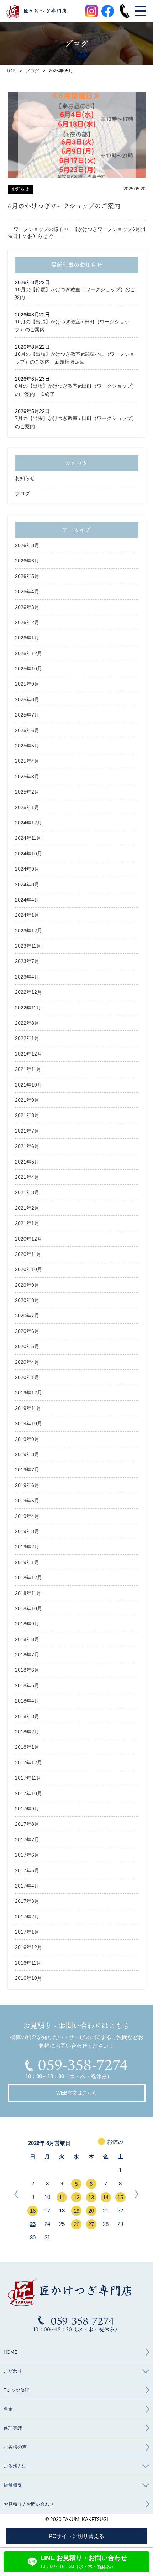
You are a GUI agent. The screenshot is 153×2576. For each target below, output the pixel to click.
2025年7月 (27, 715)
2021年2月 (27, 1208)
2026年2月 (27, 622)
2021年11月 (28, 1069)
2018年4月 (27, 1701)
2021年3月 (27, 1192)
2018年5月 (27, 1685)
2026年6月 (27, 561)
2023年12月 (28, 931)
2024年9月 (27, 869)
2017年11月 (28, 1778)
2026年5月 (27, 576)
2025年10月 (28, 669)
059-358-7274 (83, 2065)
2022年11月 (28, 1008)
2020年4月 (27, 1362)
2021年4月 (27, 1177)
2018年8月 (27, 1639)
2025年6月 (27, 730)
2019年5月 (27, 1501)
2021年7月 (27, 1131)
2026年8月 (27, 545)
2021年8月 (27, 1115)
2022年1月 (27, 1038)
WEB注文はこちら (77, 2093)
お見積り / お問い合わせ (29, 2504)
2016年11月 (28, 1963)
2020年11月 (28, 1254)
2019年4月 (27, 1516)
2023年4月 (27, 977)
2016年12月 (28, 1947)
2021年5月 (27, 1162)
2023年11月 (28, 946)
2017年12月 (28, 1763)
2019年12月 (28, 1393)
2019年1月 (27, 1562)
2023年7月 (27, 961)
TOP (11, 71)
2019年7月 (27, 1470)
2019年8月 (27, 1454)
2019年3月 (27, 1531)
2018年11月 (28, 1593)
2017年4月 (27, 1886)
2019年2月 (27, 1547)
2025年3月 (27, 777)
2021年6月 (27, 1146)
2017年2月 (27, 1917)
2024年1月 (27, 915)
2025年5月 (27, 746)
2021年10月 (28, 1085)
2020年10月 (28, 1269)
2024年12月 (28, 823)
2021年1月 (27, 1223)
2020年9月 (27, 1285)
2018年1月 (27, 1747)
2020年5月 (27, 1346)
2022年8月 (27, 1023)
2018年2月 (27, 1732)
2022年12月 (28, 992)
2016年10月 (28, 1978)
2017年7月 (27, 1840)
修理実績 (13, 2428)
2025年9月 (27, 684)
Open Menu (140, 11)
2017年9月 (27, 1809)
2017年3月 (27, 1901)
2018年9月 (27, 1624)
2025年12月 (28, 653)
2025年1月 (27, 807)
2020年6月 (27, 1331)
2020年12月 (28, 1239)
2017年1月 (27, 1932)
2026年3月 (27, 607)
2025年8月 (27, 699)
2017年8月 (27, 1824)
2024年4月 (27, 900)
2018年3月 (27, 1716)
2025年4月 (27, 761)
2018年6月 (27, 1670)
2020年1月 (27, 1377)
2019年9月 (27, 1439)
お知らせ (25, 478)
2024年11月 (28, 838)
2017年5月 (27, 1870)
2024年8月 (27, 884)
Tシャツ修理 (17, 2390)
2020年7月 (27, 1316)
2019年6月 (27, 1485)
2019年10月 (28, 1423)
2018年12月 (28, 1578)
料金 (8, 2409)
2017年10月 (28, 1793)
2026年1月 (27, 638)
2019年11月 (28, 1408)
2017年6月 (27, 1855)
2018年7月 (27, 1655)
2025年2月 (27, 792)
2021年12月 (28, 1054)
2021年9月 (27, 1100)
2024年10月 (28, 854)
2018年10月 (28, 1608)
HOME (10, 2352)
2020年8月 (27, 1300)
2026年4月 (27, 592)
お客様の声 (15, 2447)
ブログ (32, 71)
